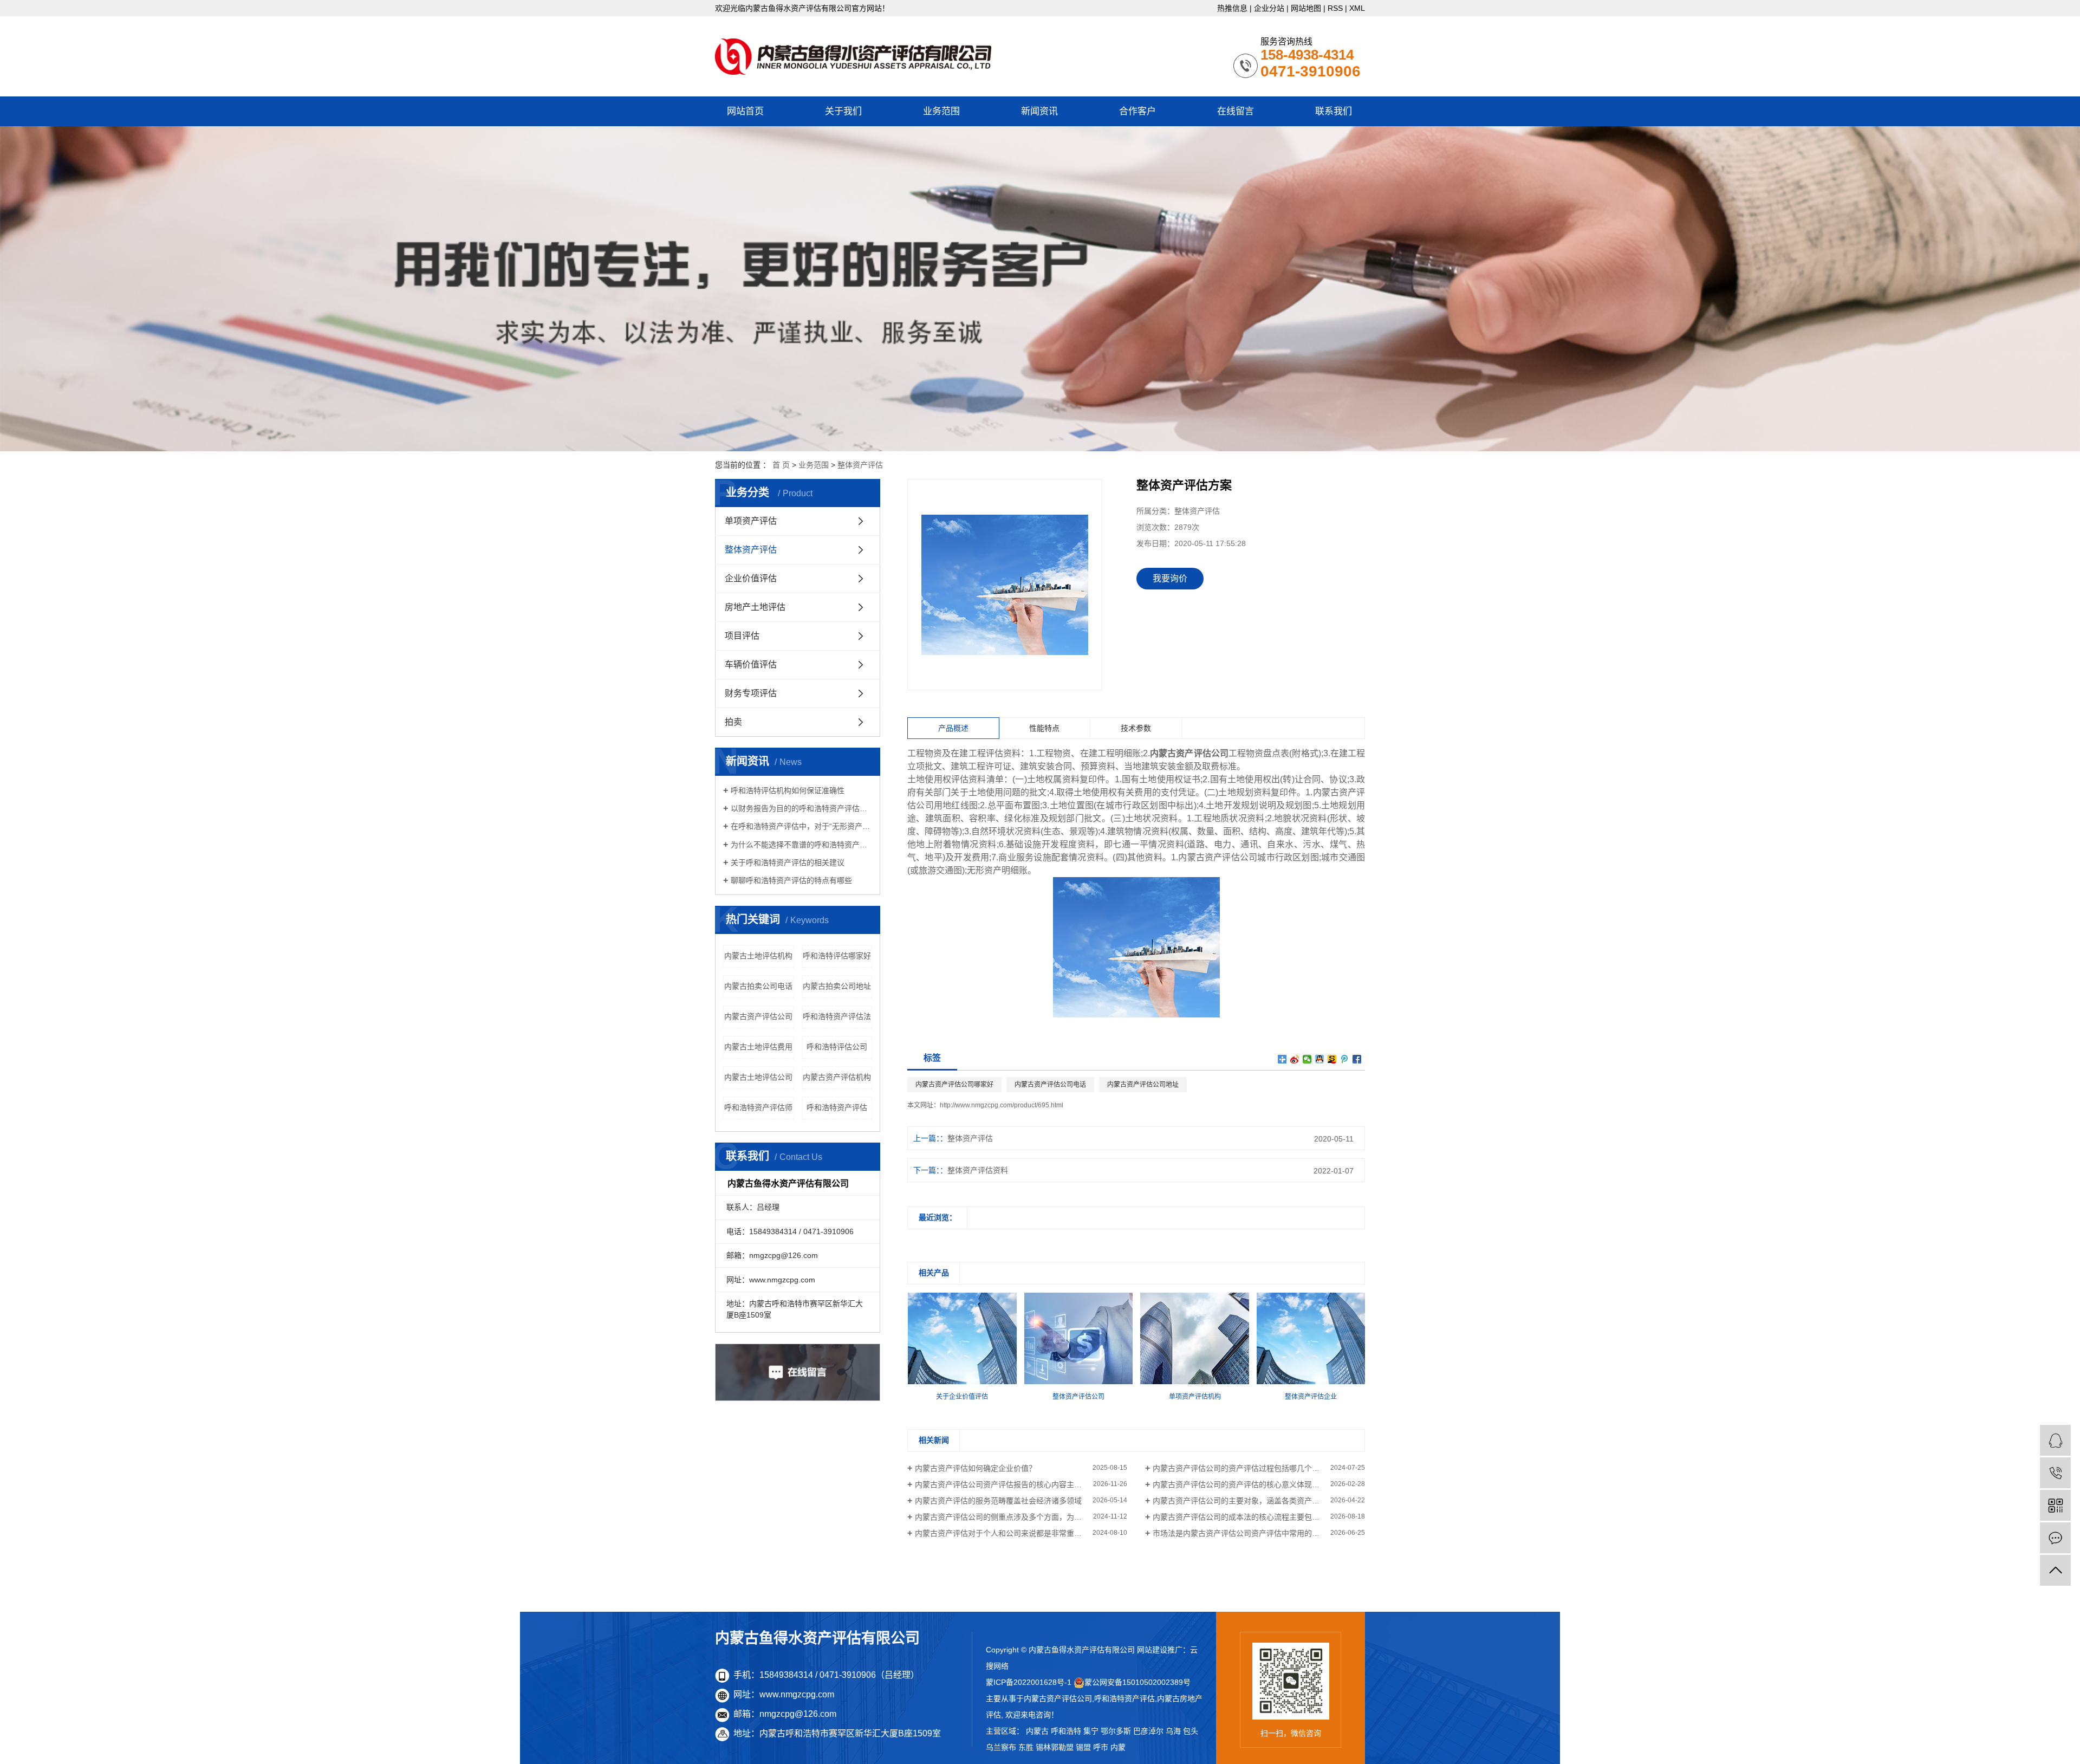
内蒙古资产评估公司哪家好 (954, 1085)
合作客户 (1137, 111)
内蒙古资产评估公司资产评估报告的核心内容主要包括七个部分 (1021, 1484)
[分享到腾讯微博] (1345, 1059)
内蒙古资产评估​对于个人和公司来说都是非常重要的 (1002, 1533)
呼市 (1101, 1747)
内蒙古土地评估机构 (758, 956)
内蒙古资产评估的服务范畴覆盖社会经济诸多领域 (998, 1501)
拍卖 (733, 722)
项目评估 (742, 636)
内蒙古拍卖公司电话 (758, 986)
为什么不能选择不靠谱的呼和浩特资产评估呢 (801, 845)
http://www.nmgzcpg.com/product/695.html (1002, 1105)
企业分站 (1269, 8)
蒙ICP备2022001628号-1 (1029, 1682)
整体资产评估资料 (978, 1170)
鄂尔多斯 (1116, 1731)
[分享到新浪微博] (1295, 1059)
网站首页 (745, 111)
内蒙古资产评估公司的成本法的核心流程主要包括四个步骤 (1251, 1517)
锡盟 (1083, 1747)
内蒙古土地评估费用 (758, 1047)
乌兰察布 (1001, 1747)
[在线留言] (2055, 1538)
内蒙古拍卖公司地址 (837, 986)
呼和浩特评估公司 (837, 1047)
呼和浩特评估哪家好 (837, 956)
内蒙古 (1037, 1731)
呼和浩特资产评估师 (758, 1107)
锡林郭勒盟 (1055, 1747)
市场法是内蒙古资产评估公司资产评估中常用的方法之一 (1247, 1533)
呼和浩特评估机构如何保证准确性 (788, 790)
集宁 (1091, 1731)
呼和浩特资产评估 (837, 1107)
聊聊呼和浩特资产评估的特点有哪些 (791, 880)
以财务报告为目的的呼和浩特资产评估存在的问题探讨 (801, 808)
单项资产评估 (751, 521)
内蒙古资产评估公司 (758, 1016)
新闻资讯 (1039, 111)
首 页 (781, 465)
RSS (1335, 8)
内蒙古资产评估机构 (837, 1077)
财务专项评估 (751, 693)
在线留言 (1236, 111)
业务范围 (941, 111)
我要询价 (1170, 578)
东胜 (1026, 1747)
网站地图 (1306, 8)
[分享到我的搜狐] (1332, 1059)
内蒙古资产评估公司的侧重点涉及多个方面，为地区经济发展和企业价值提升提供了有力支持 (1021, 1517)
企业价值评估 (751, 578)
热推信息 (1232, 8)
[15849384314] (2055, 1473)
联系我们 (1334, 111)
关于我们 (843, 111)
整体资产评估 (860, 465)
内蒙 (1118, 1747)
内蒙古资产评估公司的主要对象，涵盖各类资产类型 (1240, 1501)
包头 (1191, 1731)
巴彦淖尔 (1148, 1731)
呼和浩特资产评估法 (837, 1016)
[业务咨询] (2055, 1440)
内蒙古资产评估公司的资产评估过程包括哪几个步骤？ (1244, 1468)
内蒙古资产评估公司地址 (1143, 1085)
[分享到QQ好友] (1320, 1059)
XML (1357, 8)
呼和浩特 (1066, 1731)
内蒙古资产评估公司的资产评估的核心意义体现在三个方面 (1251, 1484)
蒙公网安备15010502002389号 (1137, 1682)
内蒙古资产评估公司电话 (1050, 1085)
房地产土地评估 (755, 607)
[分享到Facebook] (1357, 1059)
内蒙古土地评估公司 (758, 1077)
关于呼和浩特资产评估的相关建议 (788, 862)
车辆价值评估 (751, 664)
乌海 (1173, 1731)
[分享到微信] (1307, 1059)
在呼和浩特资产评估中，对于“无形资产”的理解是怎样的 (801, 826)
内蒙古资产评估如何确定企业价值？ (976, 1468)
